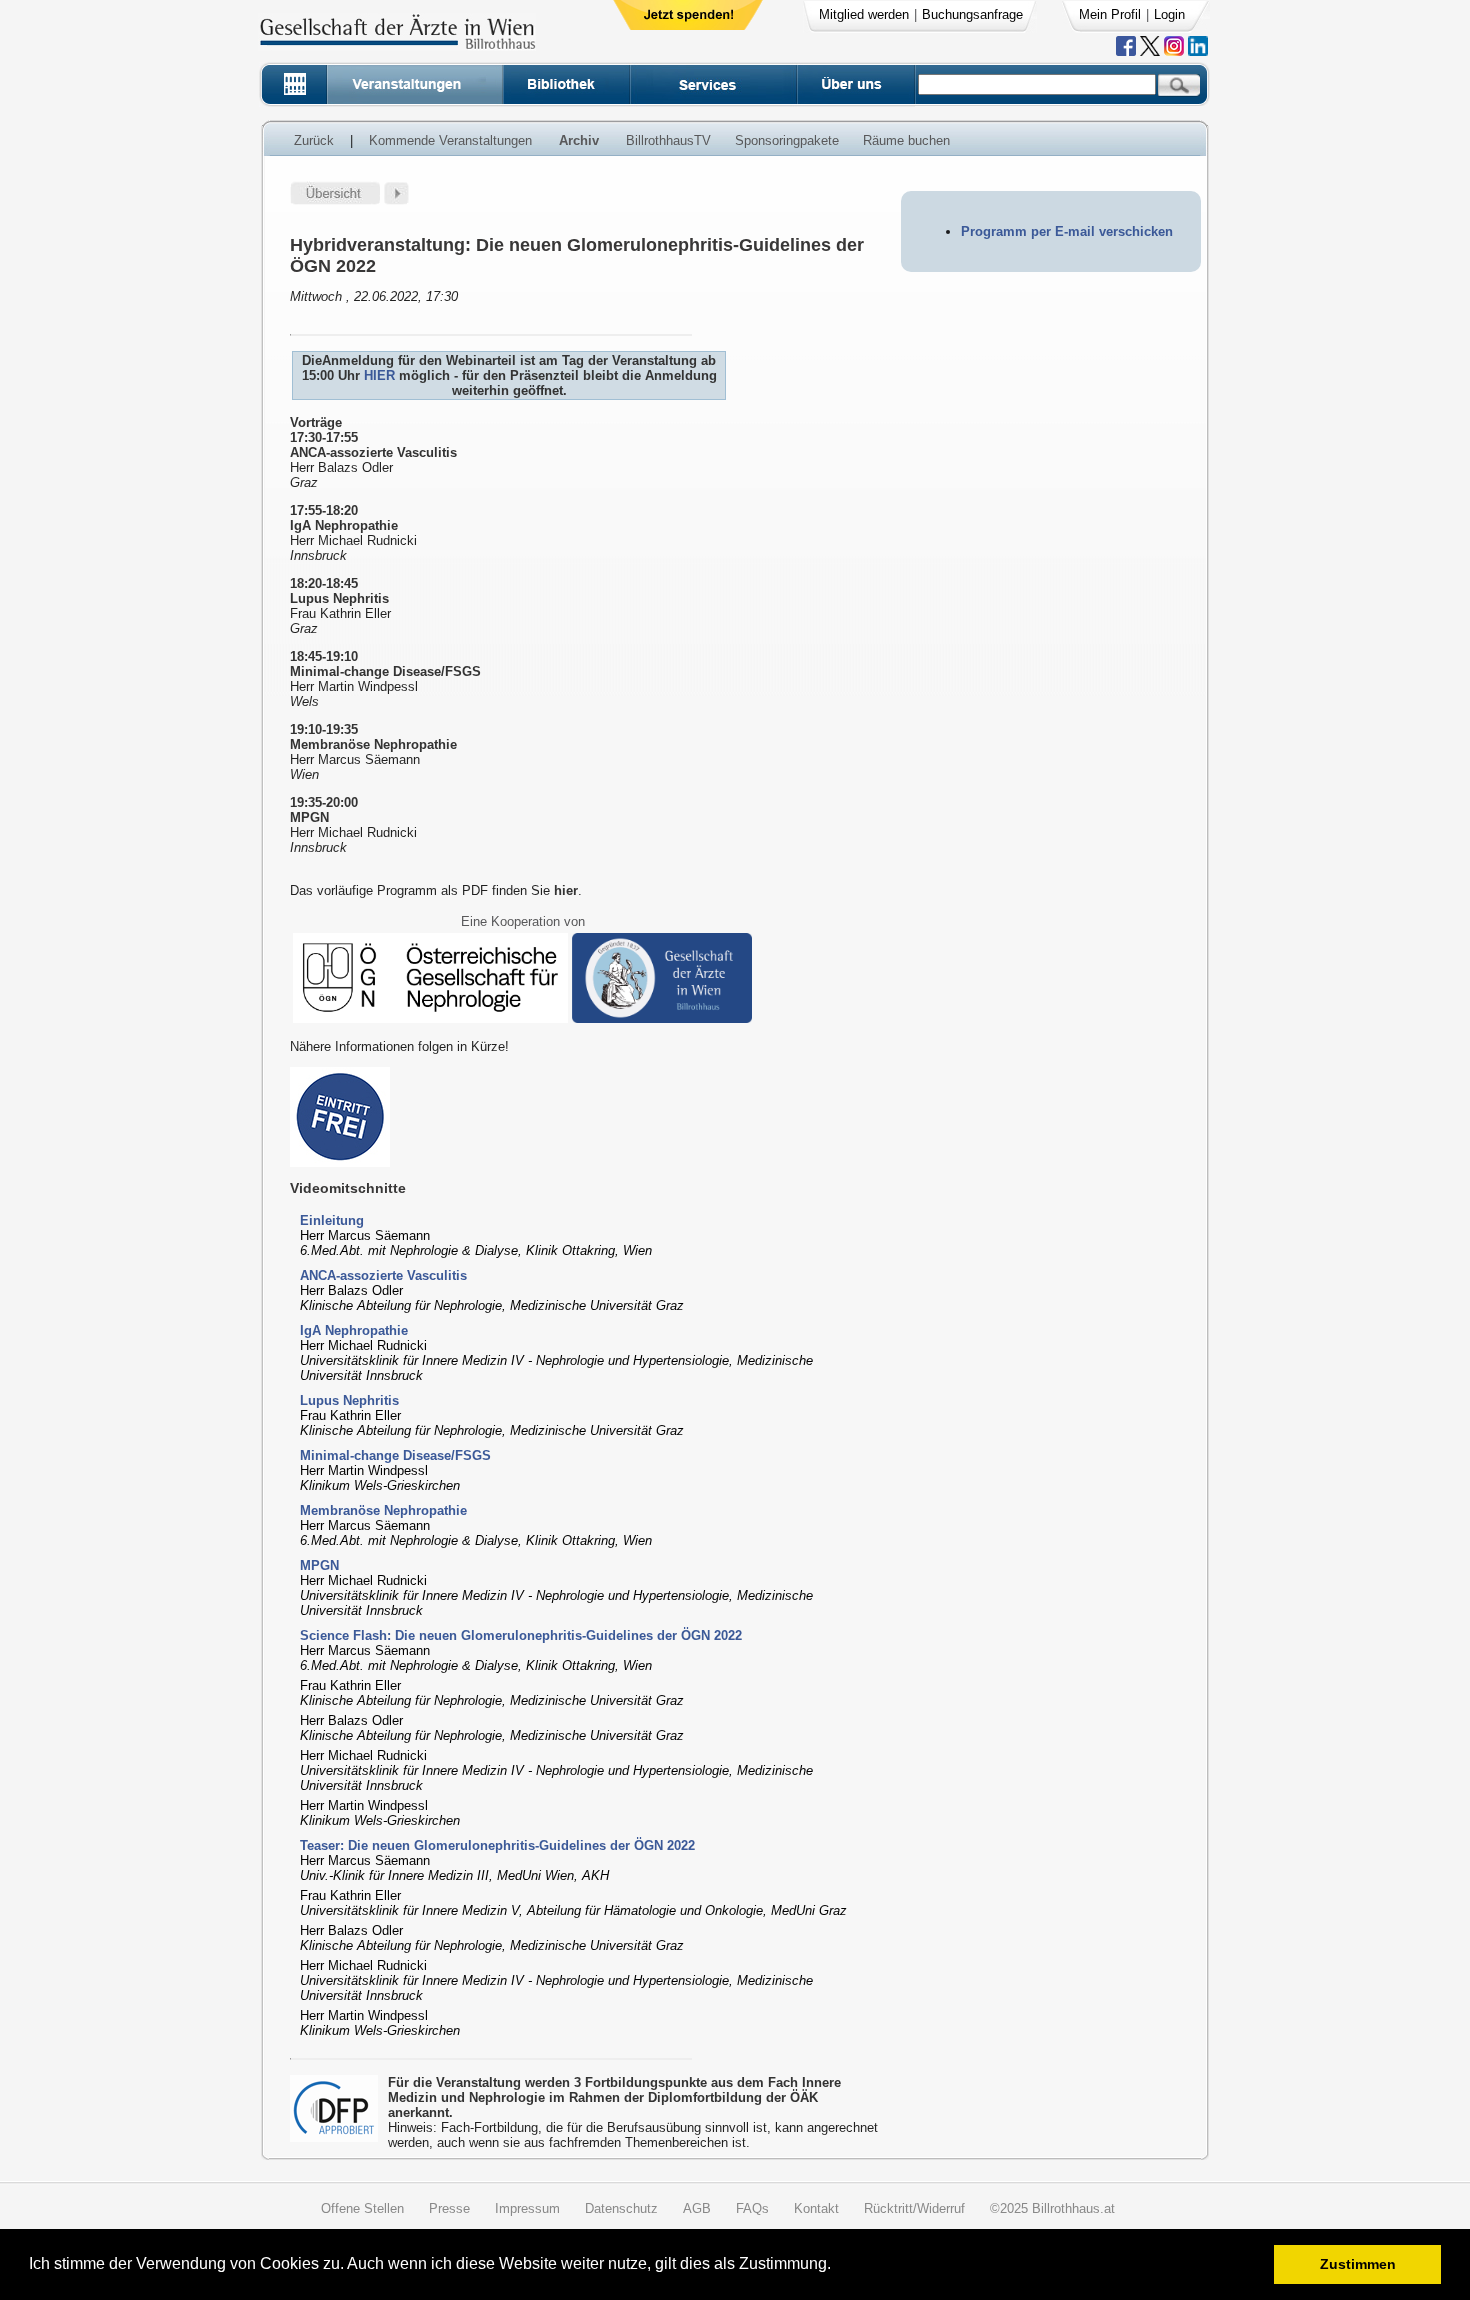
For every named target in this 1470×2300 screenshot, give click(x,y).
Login (1169, 14)
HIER (381, 375)
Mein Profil (1110, 14)
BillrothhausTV (668, 140)
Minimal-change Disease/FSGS (395, 1455)
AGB (697, 2208)
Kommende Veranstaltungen (450, 140)
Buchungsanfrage (972, 14)
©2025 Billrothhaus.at (1052, 2208)
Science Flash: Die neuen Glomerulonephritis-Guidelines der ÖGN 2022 (521, 1635)
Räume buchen (906, 140)
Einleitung (332, 1220)
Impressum (527, 2208)
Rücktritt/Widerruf (914, 2208)
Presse (449, 2208)
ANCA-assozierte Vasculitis (383, 1275)
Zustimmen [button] (1358, 2264)
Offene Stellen (362, 2208)
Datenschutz (621, 2208)
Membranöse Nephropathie (383, 1510)
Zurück (314, 140)
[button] (837, 2266)
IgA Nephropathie (354, 1330)
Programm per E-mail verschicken (1067, 231)
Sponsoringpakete (787, 140)
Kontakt (816, 2208)
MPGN (319, 1565)
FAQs (752, 2208)
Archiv (579, 140)
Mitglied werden (864, 14)
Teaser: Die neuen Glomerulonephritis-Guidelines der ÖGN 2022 (497, 1845)
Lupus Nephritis (349, 1400)
